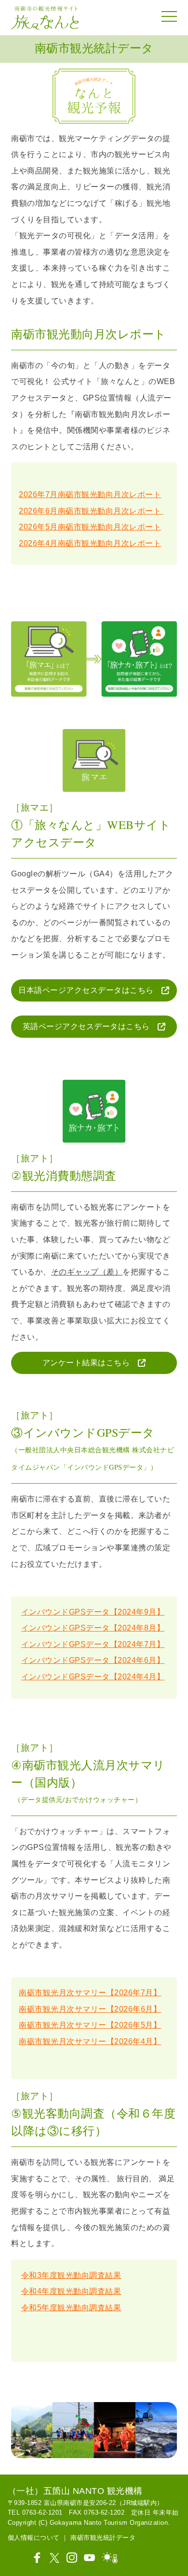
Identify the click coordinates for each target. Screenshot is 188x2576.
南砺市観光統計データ (103, 2538)
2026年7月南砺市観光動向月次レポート (90, 494)
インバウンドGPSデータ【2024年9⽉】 (93, 1612)
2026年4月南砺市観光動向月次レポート (90, 543)
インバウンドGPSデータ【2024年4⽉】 (93, 1677)
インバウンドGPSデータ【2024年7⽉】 (93, 1644)
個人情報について (34, 2538)
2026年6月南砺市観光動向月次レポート (91, 511)
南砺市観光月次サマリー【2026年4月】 (90, 2041)
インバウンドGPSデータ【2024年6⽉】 (93, 1660)
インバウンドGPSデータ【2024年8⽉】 (93, 1628)
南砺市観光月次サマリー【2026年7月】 (90, 1993)
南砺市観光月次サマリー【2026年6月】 (90, 2009)
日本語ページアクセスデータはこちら (90, 990)
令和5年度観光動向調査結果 (71, 2308)
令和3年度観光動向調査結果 (71, 2275)
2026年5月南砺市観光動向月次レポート (90, 527)
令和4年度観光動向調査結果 (71, 2291)
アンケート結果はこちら (90, 1363)
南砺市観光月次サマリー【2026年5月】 (90, 2025)
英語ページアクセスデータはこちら (90, 1026)
